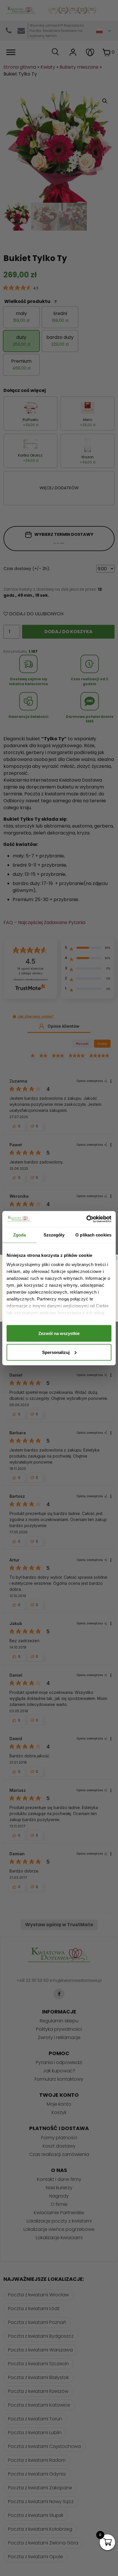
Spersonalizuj (56, 1352)
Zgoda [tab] (20, 1235)
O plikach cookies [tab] (93, 1235)
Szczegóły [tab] (54, 1235)
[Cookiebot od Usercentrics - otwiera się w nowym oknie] (86, 1219)
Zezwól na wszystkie (59, 1333)
